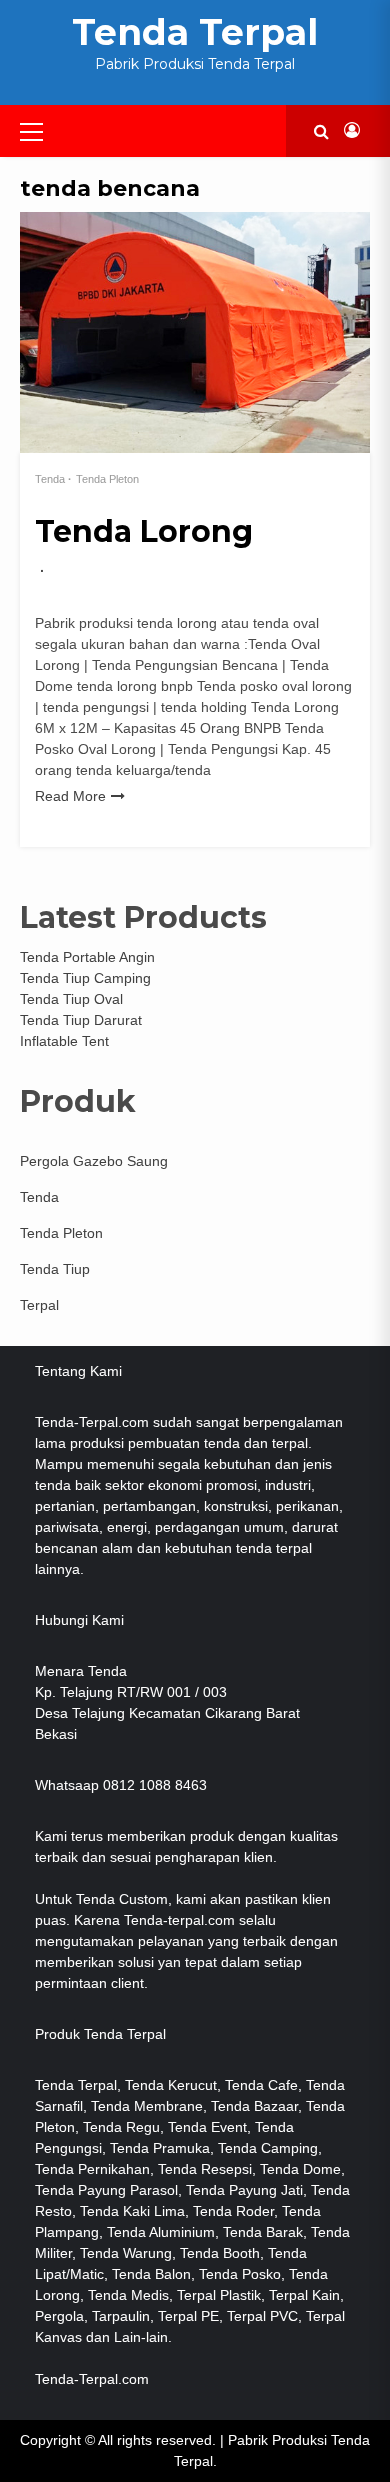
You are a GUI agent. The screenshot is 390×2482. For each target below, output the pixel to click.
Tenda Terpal (195, 32)
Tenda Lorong (144, 531)
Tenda (50, 479)
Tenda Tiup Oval (71, 999)
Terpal (39, 1305)
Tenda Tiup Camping (85, 978)
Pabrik (248, 2440)
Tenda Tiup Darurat (81, 1020)
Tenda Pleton (107, 479)
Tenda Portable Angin (87, 957)
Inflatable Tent (64, 1041)
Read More (70, 796)
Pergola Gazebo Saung (94, 1161)
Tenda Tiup (55, 1269)
